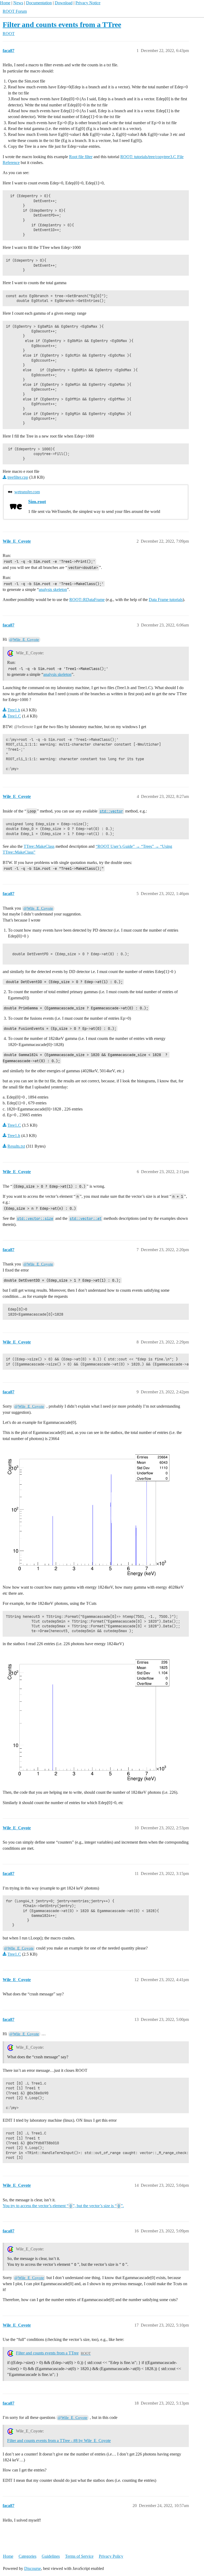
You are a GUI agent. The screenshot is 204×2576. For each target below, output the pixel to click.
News (18, 3)
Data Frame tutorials (166, 600)
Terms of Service (79, 2556)
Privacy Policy (111, 2556)
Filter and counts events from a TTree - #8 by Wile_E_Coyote (59, 2441)
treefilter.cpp (18, 477)
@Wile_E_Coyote (24, 639)
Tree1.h (14, 710)
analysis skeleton (53, 589)
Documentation (39, 3)
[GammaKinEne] (88, 1512)
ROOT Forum (15, 11)
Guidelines (51, 2556)
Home (5, 3)
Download (64, 3)
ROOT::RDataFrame (87, 600)
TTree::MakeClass (39, 846)
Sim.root (37, 502)
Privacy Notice (88, 3)
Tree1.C (14, 716)
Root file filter (81, 157)
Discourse (33, 2568)
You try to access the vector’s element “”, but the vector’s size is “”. (63, 2206)
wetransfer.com (27, 492)
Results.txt (16, 1146)
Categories (27, 2556)
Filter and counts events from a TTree (62, 25)
